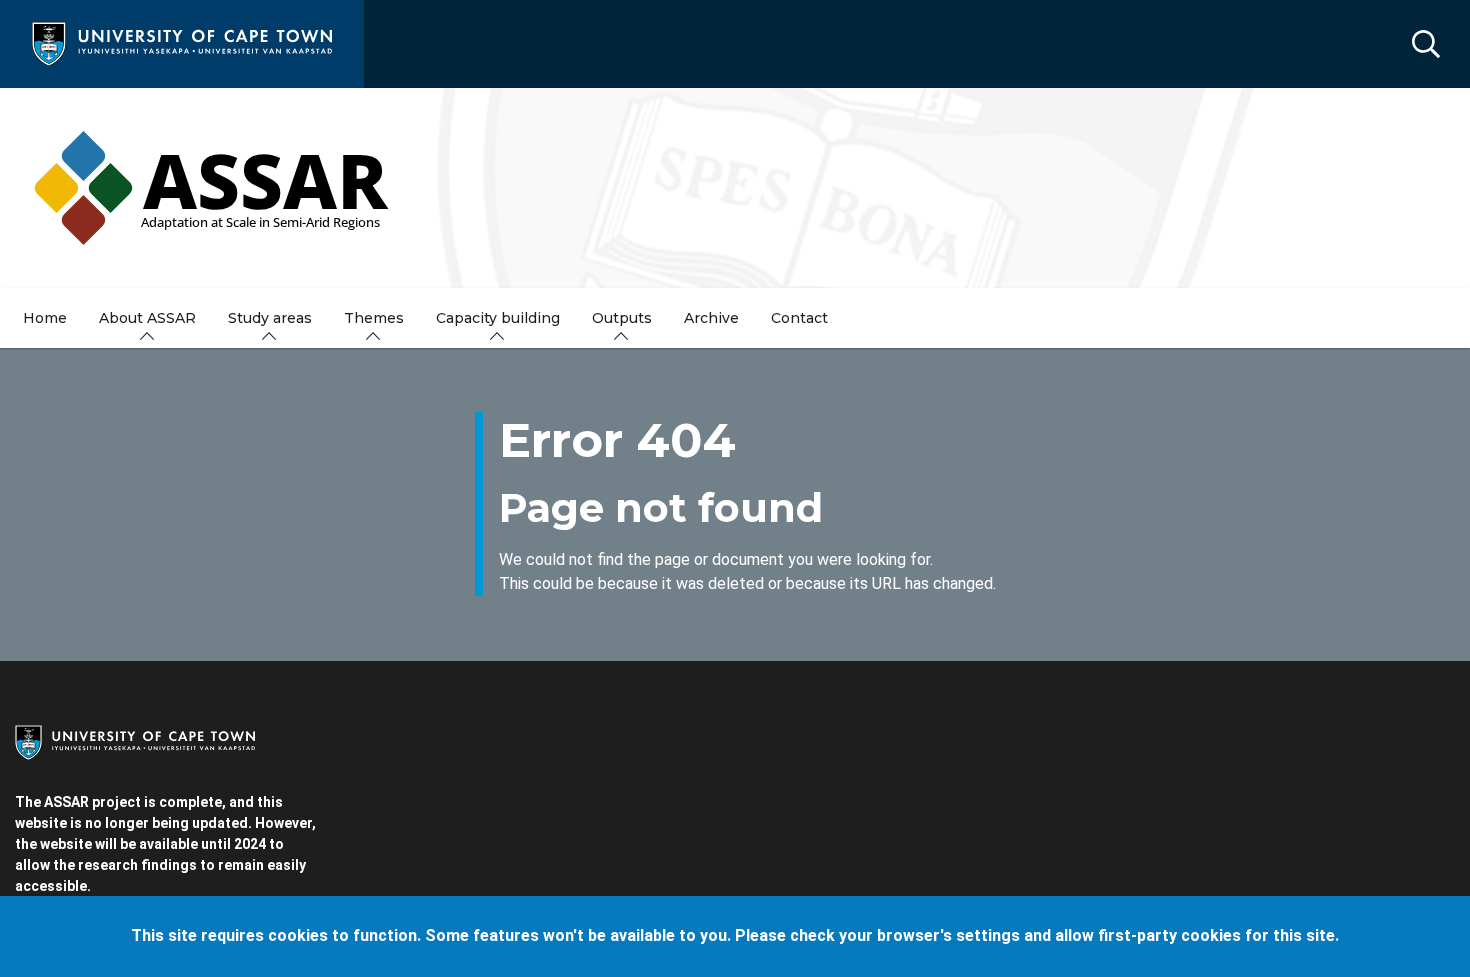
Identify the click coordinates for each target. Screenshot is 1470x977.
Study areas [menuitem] (270, 318)
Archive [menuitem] (711, 318)
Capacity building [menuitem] (498, 318)
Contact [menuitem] (799, 318)
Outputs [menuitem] (622, 318)
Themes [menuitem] (374, 318)
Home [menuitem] (45, 318)
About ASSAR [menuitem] (147, 318)
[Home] (182, 42)
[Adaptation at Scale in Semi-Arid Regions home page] (735, 188)
